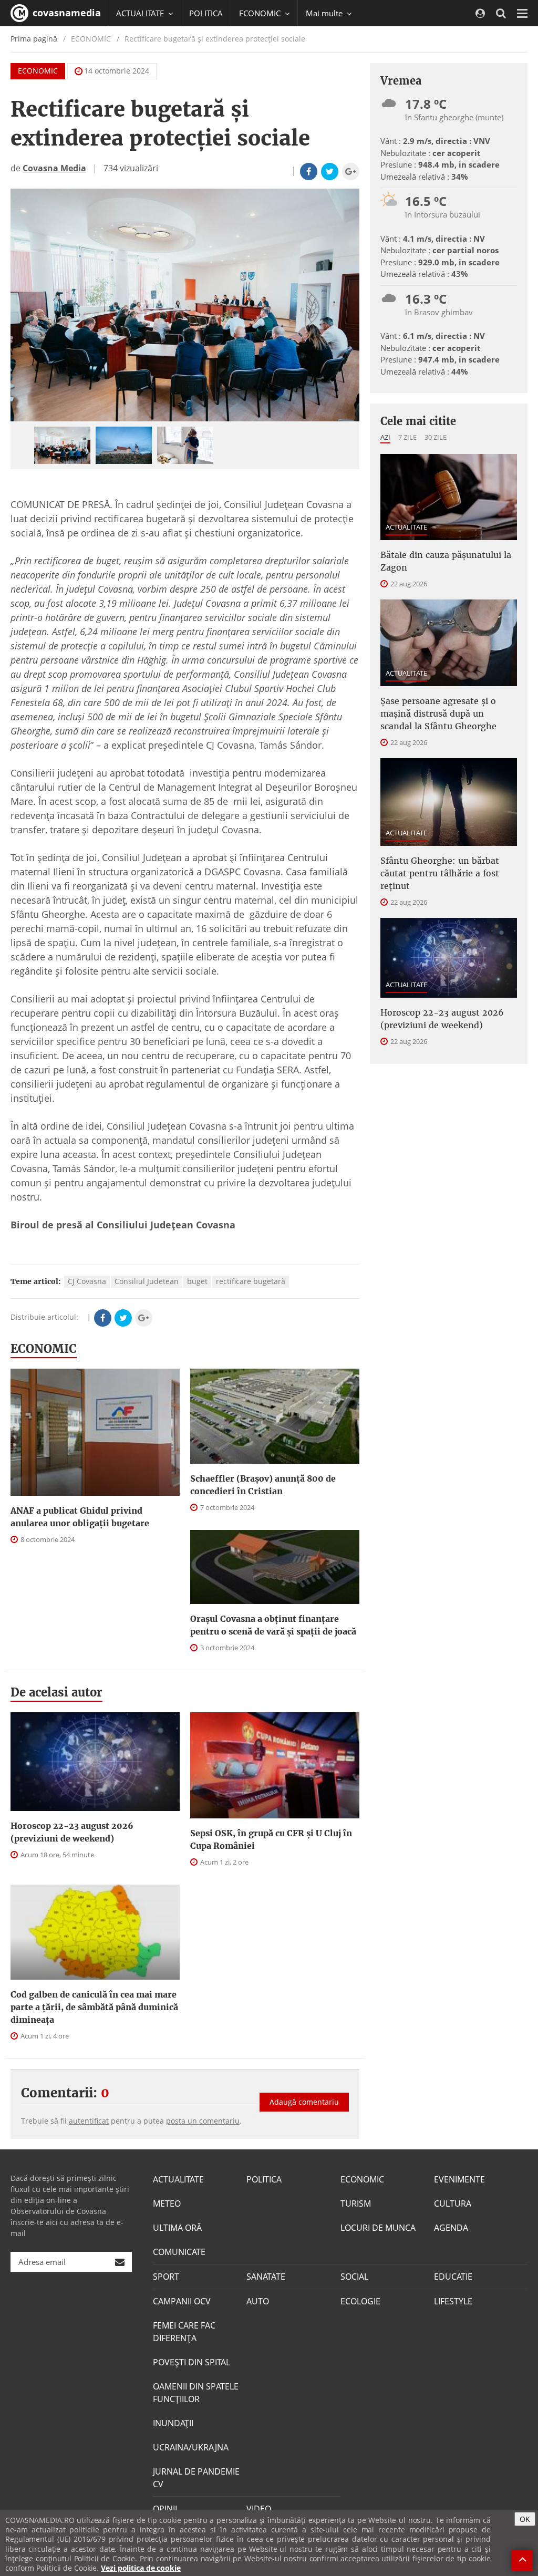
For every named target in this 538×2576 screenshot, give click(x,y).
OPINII (165, 2509)
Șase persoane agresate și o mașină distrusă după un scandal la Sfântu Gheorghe (438, 713)
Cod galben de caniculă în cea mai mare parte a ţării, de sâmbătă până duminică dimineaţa (94, 2007)
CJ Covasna (87, 1281)
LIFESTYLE (453, 2301)
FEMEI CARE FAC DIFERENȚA (184, 2332)
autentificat (89, 2121)
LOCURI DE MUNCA (378, 2228)
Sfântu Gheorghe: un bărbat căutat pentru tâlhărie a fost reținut (440, 873)
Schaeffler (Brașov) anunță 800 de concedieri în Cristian (263, 1485)
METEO (167, 2203)
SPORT (166, 2277)
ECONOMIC (38, 71)
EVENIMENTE (459, 2179)
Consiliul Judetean (147, 1281)
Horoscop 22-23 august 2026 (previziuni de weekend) (72, 1832)
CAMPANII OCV (182, 2301)
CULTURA (453, 2203)
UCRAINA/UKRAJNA (191, 2447)
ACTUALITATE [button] (141, 13)
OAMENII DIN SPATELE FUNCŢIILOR (196, 2393)
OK (525, 2519)
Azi (385, 437)
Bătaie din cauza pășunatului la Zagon (446, 561)
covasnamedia (65, 13)
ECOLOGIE (360, 2301)
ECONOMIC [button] (261, 13)
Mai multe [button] (325, 13)
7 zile (407, 437)
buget (197, 1281)
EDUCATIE (453, 2277)
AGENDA (451, 2228)
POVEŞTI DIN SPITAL (192, 2362)
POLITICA (206, 13)
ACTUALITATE (406, 527)
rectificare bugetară (251, 1281)
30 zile (436, 437)
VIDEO (259, 2509)
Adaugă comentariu (304, 2102)
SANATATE (266, 2277)
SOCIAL (354, 2277)
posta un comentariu (203, 2121)
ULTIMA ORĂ (177, 2228)
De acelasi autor (56, 1692)
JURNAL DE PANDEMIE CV (196, 2478)
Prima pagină (34, 39)
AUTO (258, 2301)
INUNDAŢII (173, 2423)
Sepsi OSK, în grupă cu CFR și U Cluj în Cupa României (271, 1839)
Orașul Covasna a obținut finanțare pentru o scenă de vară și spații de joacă (273, 1625)
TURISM (356, 2203)
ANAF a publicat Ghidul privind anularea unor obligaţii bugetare (80, 1517)
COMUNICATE (179, 2252)
